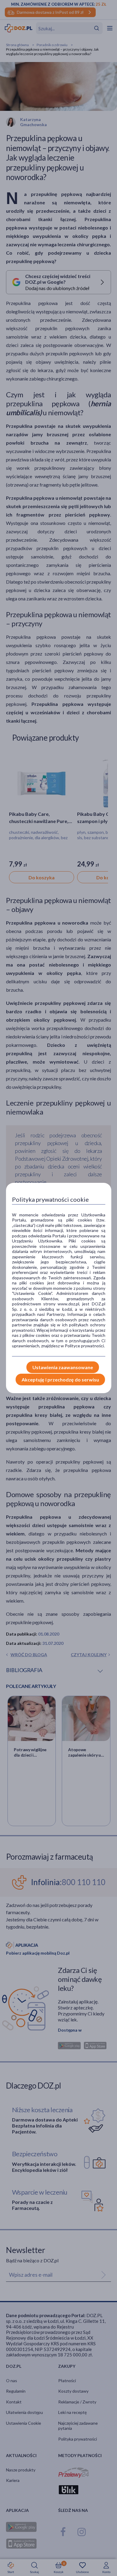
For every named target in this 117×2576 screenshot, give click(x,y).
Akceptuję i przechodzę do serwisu (60, 1380)
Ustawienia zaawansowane (63, 1367)
